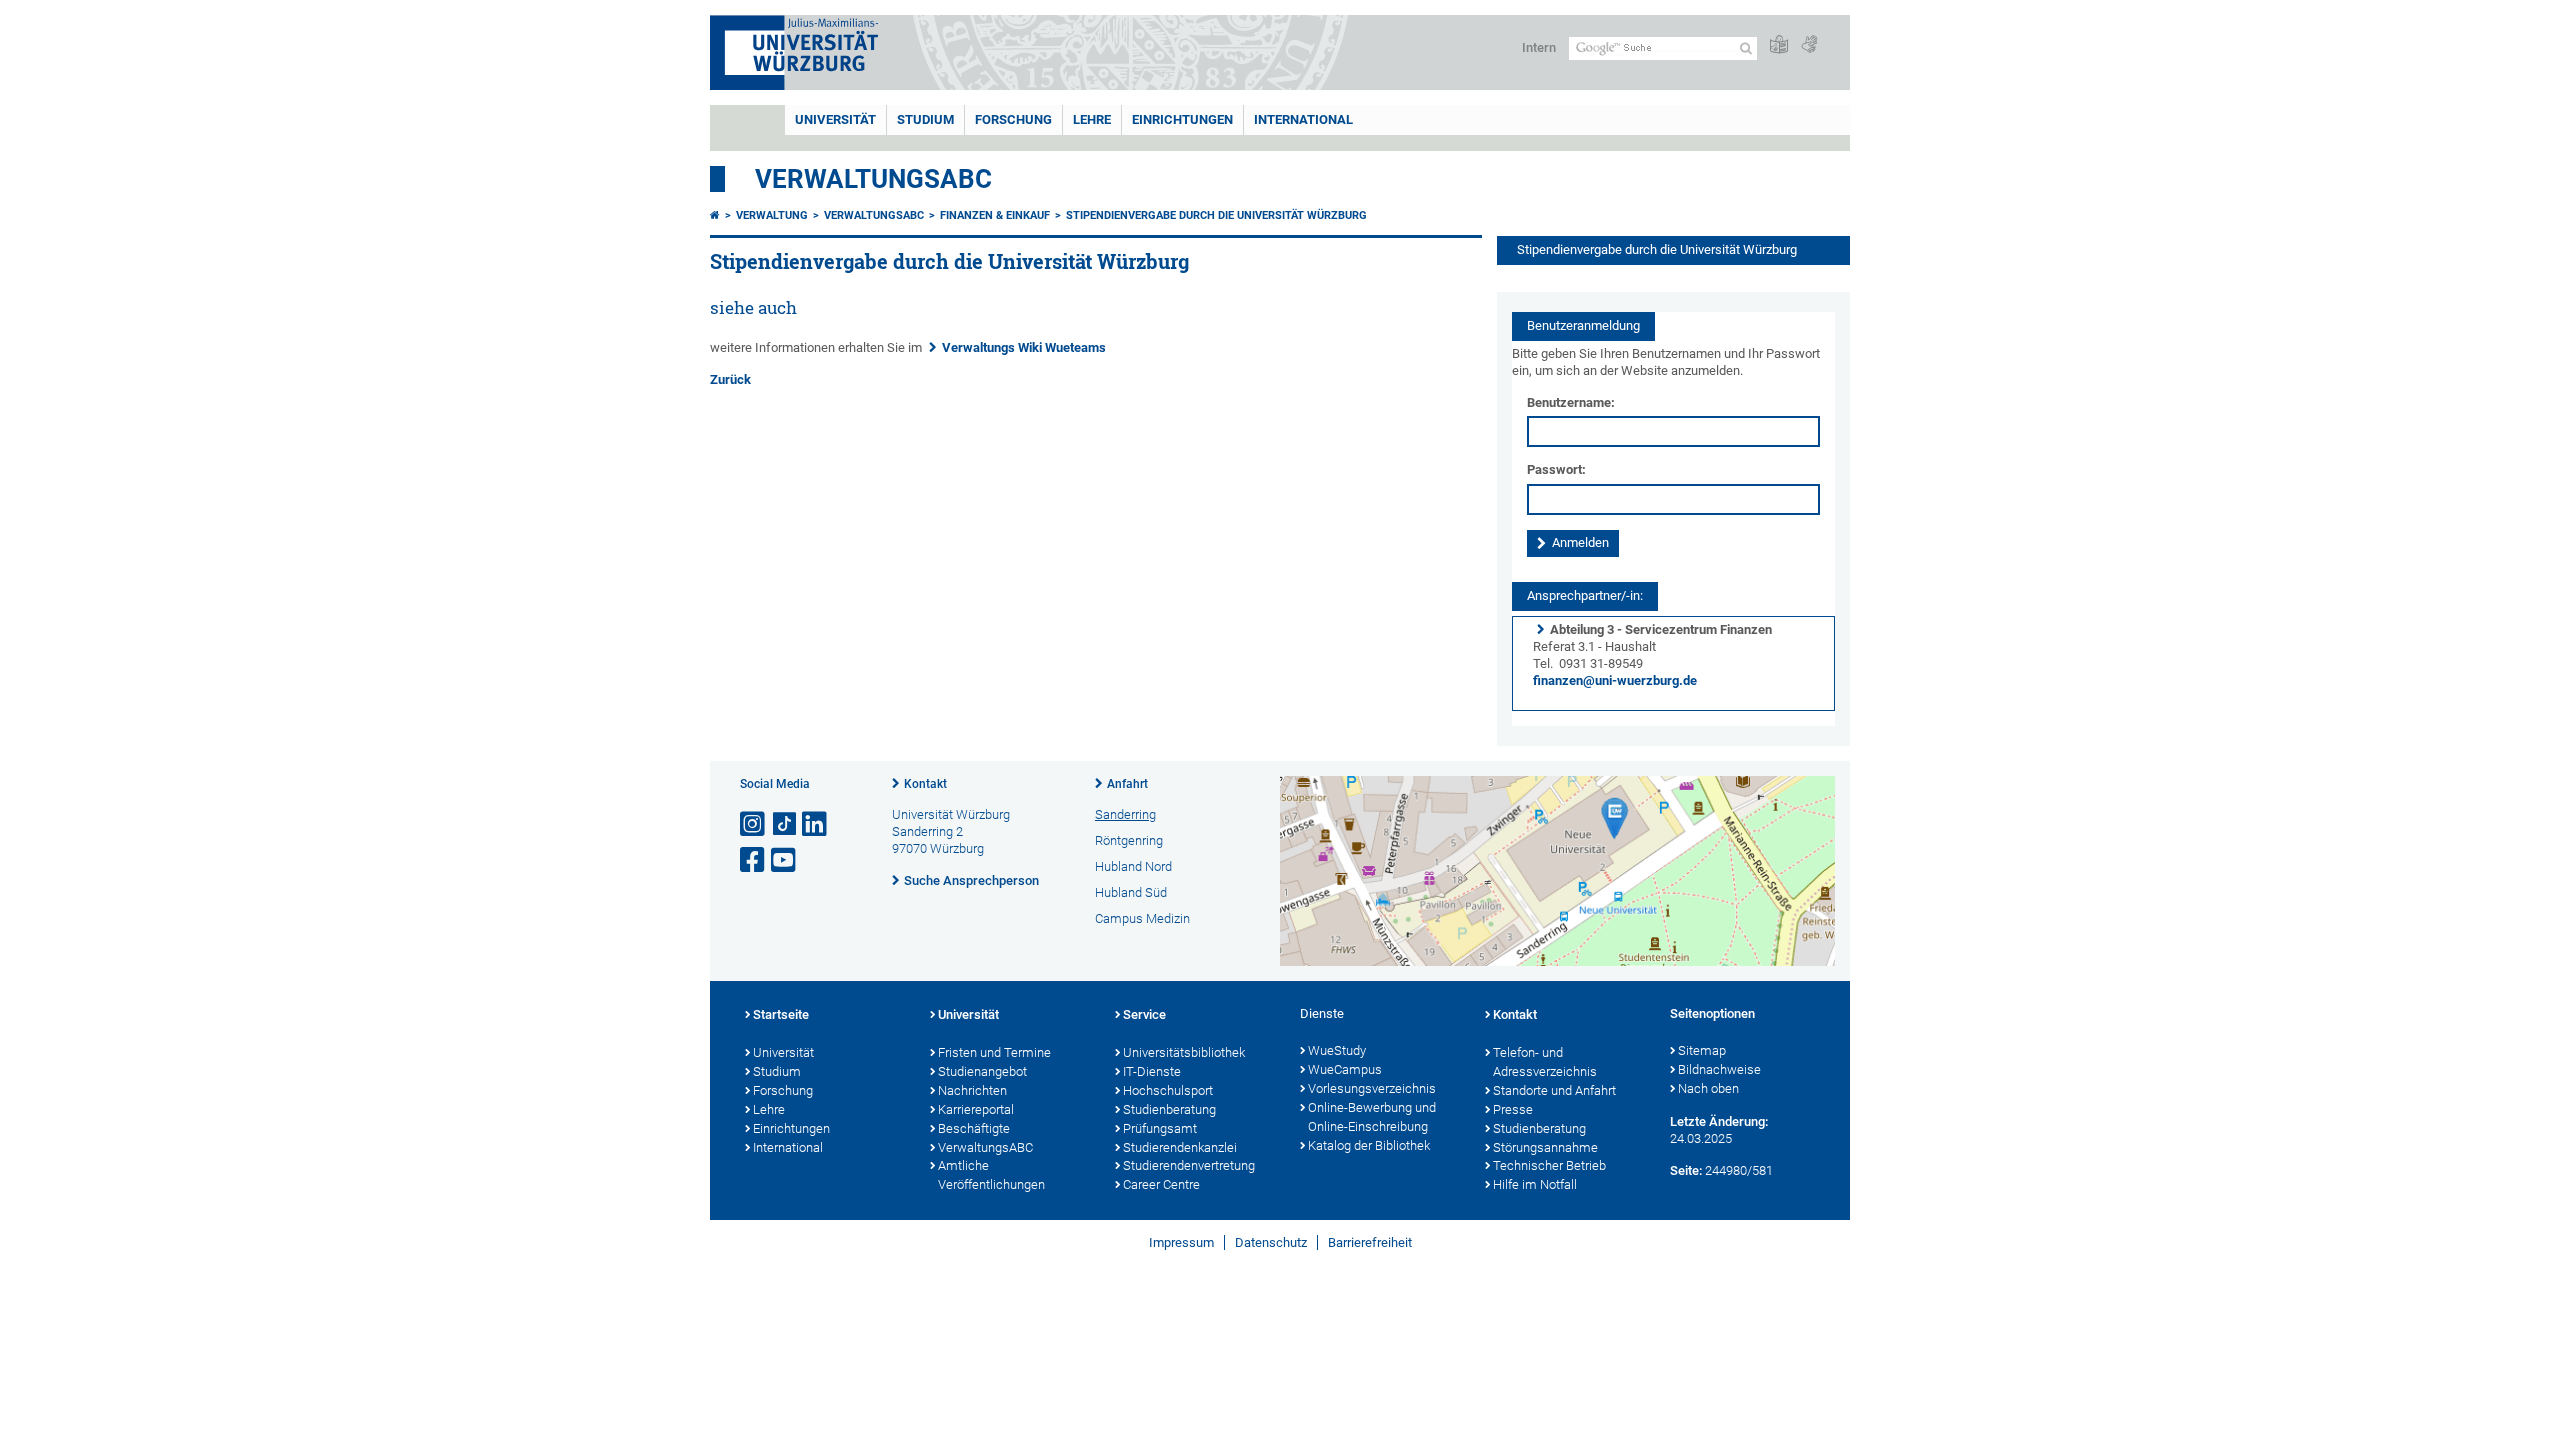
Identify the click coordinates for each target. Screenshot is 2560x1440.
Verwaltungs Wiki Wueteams (1024, 347)
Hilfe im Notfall (1535, 1184)
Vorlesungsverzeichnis (1372, 1088)
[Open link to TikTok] (785, 824)
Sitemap (1702, 1050)
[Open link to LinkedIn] (816, 824)
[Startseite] (715, 215)
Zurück (730, 379)
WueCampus (1345, 1069)
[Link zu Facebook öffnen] (754, 860)
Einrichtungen (1182, 119)
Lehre (1092, 119)
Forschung (1013, 119)
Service (1144, 1014)
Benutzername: (1571, 402)
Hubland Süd (1131, 892)
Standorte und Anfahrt (1554, 1090)
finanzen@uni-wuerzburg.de (1615, 680)
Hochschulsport (1168, 1090)
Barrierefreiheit (1370, 1242)
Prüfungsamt (1160, 1128)
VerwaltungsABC (873, 179)
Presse (1513, 1109)
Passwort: (1556, 469)
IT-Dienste (1152, 1071)
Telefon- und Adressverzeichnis (1545, 1062)
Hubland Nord (1133, 866)
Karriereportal (976, 1109)
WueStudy (1337, 1050)
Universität (835, 119)
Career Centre (1161, 1184)
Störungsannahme (1545, 1147)
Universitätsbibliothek (1184, 1052)
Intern (1539, 47)
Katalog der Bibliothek (1369, 1145)
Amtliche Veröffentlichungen (991, 1175)
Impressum (1181, 1242)
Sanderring (1125, 814)
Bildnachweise (1719, 1069)
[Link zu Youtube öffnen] (785, 860)
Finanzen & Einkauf (995, 215)
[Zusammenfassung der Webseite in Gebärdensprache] (1809, 45)
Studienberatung (1169, 1109)
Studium (925, 119)
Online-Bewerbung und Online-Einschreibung (1372, 1117)
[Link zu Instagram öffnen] (754, 824)
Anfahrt (1127, 784)
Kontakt (925, 784)
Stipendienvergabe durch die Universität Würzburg (1216, 215)
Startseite (781, 1014)
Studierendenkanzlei (1180, 1147)
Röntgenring (1129, 840)
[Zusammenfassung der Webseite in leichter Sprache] (1779, 45)
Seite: (1686, 1170)
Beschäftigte (974, 1128)
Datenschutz (1271, 1242)
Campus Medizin (1142, 918)
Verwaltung (772, 215)
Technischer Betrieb (1549, 1165)
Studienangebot (982, 1071)
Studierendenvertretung (1189, 1165)
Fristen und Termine (994, 1052)
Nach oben (1708, 1088)
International (1303, 119)
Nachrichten (972, 1090)
